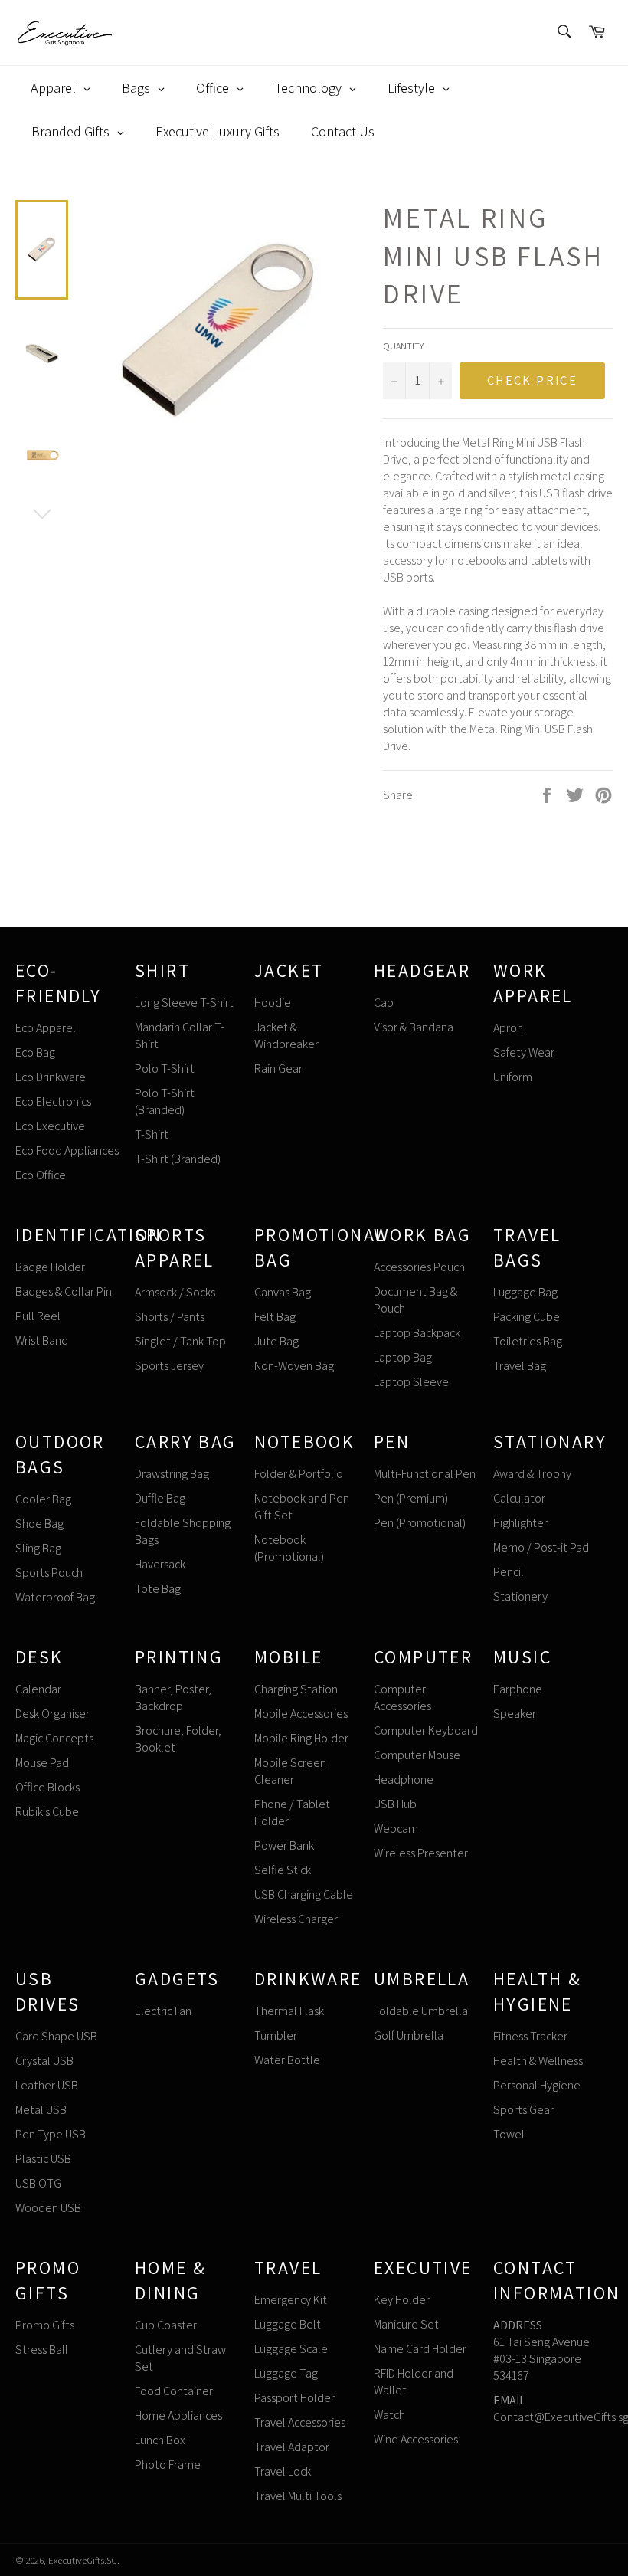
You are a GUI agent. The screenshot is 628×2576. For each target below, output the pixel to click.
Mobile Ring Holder (301, 1738)
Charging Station (296, 1689)
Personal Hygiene (537, 2085)
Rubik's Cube (47, 1812)
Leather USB (47, 2085)
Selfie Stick (283, 1870)
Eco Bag (35, 1052)
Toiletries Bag (528, 1341)
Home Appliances (178, 2415)
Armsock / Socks (175, 1292)
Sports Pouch (49, 1573)
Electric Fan (163, 2011)
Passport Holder (294, 2398)
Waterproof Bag (55, 1597)
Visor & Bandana (414, 1027)
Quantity (403, 346)
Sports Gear (523, 2110)
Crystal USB (44, 2061)
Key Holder (402, 2300)
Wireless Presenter (421, 1853)
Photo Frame (168, 2465)
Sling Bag (38, 1548)
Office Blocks (47, 1787)
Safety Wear (524, 1052)
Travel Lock (283, 2471)
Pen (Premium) (411, 1498)
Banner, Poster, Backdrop (173, 1698)
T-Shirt (152, 1134)
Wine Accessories (416, 2439)
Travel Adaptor (292, 2447)
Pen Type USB (51, 2134)
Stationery (520, 1596)
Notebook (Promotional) (289, 1548)
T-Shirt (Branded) (178, 1159)
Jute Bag (276, 1341)
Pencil (509, 1572)
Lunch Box (160, 2440)
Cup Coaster (166, 2325)
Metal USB (41, 2110)
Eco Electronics (53, 1101)
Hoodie (273, 1003)
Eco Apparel (46, 1028)
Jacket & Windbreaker (286, 1036)
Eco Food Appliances (67, 1150)
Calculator (519, 1498)
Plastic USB (43, 2159)
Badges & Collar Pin (64, 1291)
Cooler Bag (43, 1499)
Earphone (518, 1689)
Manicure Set (406, 2324)
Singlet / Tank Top (180, 1341)
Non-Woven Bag (294, 1366)
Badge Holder (50, 1267)
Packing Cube (527, 1317)
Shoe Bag (39, 1524)
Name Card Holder (420, 2349)
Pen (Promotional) (420, 1523)
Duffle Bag (160, 1498)
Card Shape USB (56, 2036)
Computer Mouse (417, 1755)
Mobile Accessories (301, 1714)
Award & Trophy (532, 1474)
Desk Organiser (52, 1714)
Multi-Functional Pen (425, 1474)
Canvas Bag (283, 1292)
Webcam (396, 1829)
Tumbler (276, 2035)
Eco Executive (50, 1126)
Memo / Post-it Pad (541, 1547)
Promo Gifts (45, 2325)
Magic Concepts (54, 1738)
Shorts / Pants (170, 1317)
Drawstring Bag (172, 1474)
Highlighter (520, 1523)
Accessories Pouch (419, 1267)
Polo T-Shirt (165, 1068)
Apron (508, 1028)
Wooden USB (48, 2208)
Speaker (515, 1714)
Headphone (404, 1780)
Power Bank (284, 1845)
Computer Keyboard (426, 1730)
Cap (384, 1003)
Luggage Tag (286, 2373)
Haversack (160, 1564)
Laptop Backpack (417, 1333)
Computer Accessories (402, 1698)
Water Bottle (287, 2060)
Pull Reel (38, 1316)
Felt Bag (275, 1317)
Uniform (513, 1077)
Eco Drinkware (51, 1077)
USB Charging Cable (304, 1894)
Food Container (174, 2391)
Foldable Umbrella (421, 2011)
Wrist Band (42, 1340)
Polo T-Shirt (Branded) (165, 1101)
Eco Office (41, 1175)
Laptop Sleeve (411, 1382)
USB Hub (395, 1804)
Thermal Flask (289, 2011)
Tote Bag (158, 1589)
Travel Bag (520, 1366)
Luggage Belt (288, 2324)
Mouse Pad (42, 1763)
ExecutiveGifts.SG (83, 2560)
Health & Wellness (538, 2061)
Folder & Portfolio (299, 1474)
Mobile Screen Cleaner (290, 1771)
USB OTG (38, 2183)
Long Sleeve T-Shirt (184, 1003)
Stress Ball (42, 2350)
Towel (509, 2134)
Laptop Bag (403, 1357)
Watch (389, 2415)
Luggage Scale (291, 2349)
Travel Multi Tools (298, 2496)
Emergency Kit (291, 2300)
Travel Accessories (300, 2422)
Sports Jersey (169, 1366)
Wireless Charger (296, 1919)
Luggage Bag (525, 1292)
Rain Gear (278, 1068)
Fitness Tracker (530, 2036)
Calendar (38, 1689)
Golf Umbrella (409, 2035)
